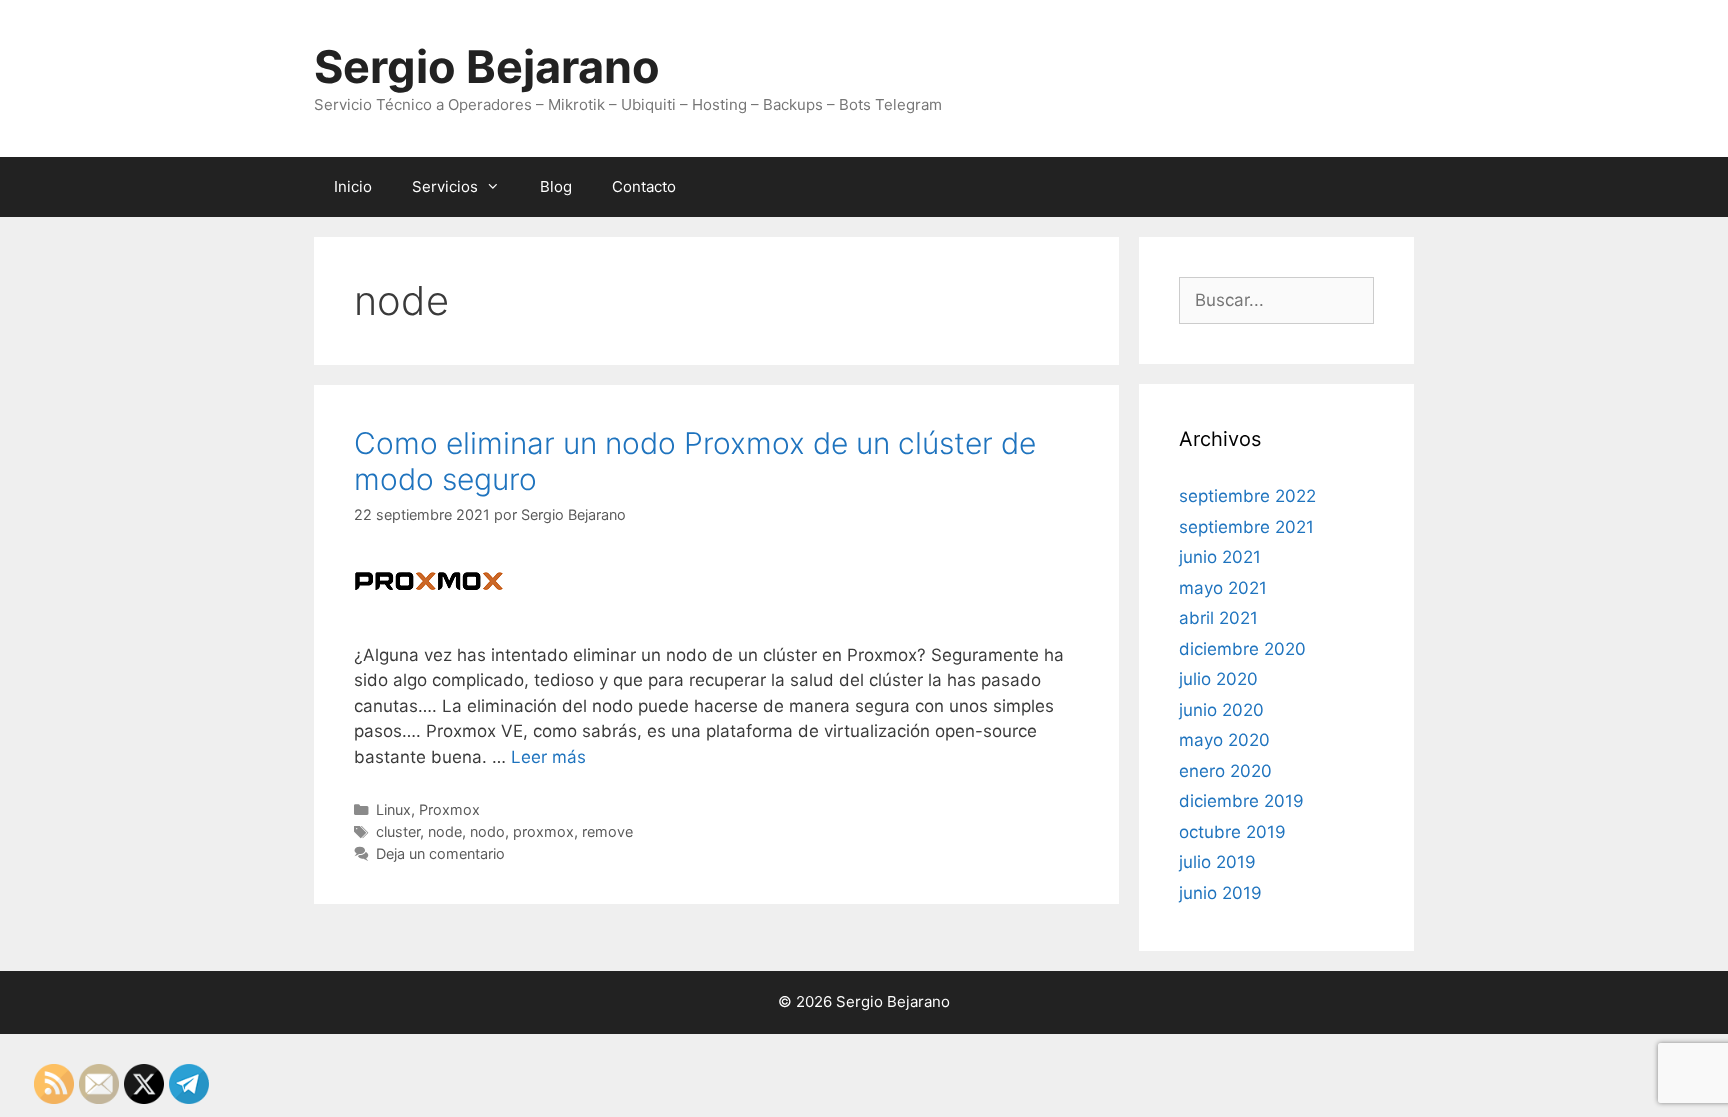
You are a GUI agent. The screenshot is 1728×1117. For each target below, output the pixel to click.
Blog (556, 186)
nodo (487, 831)
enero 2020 (1225, 771)
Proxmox (449, 809)
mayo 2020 (1224, 740)
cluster (398, 831)
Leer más (548, 757)
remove (607, 831)
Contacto (644, 186)
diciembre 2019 (1241, 801)
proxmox (543, 831)
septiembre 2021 (1246, 527)
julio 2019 (1217, 862)
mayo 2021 (1223, 588)
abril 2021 (1218, 618)
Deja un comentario (440, 853)
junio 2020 (1221, 710)
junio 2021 (1220, 557)
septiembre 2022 (1247, 496)
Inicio (353, 186)
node (445, 831)
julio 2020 (1218, 679)
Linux (393, 809)
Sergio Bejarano (487, 66)
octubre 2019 (1232, 832)
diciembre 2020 (1242, 649)
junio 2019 (1220, 893)
